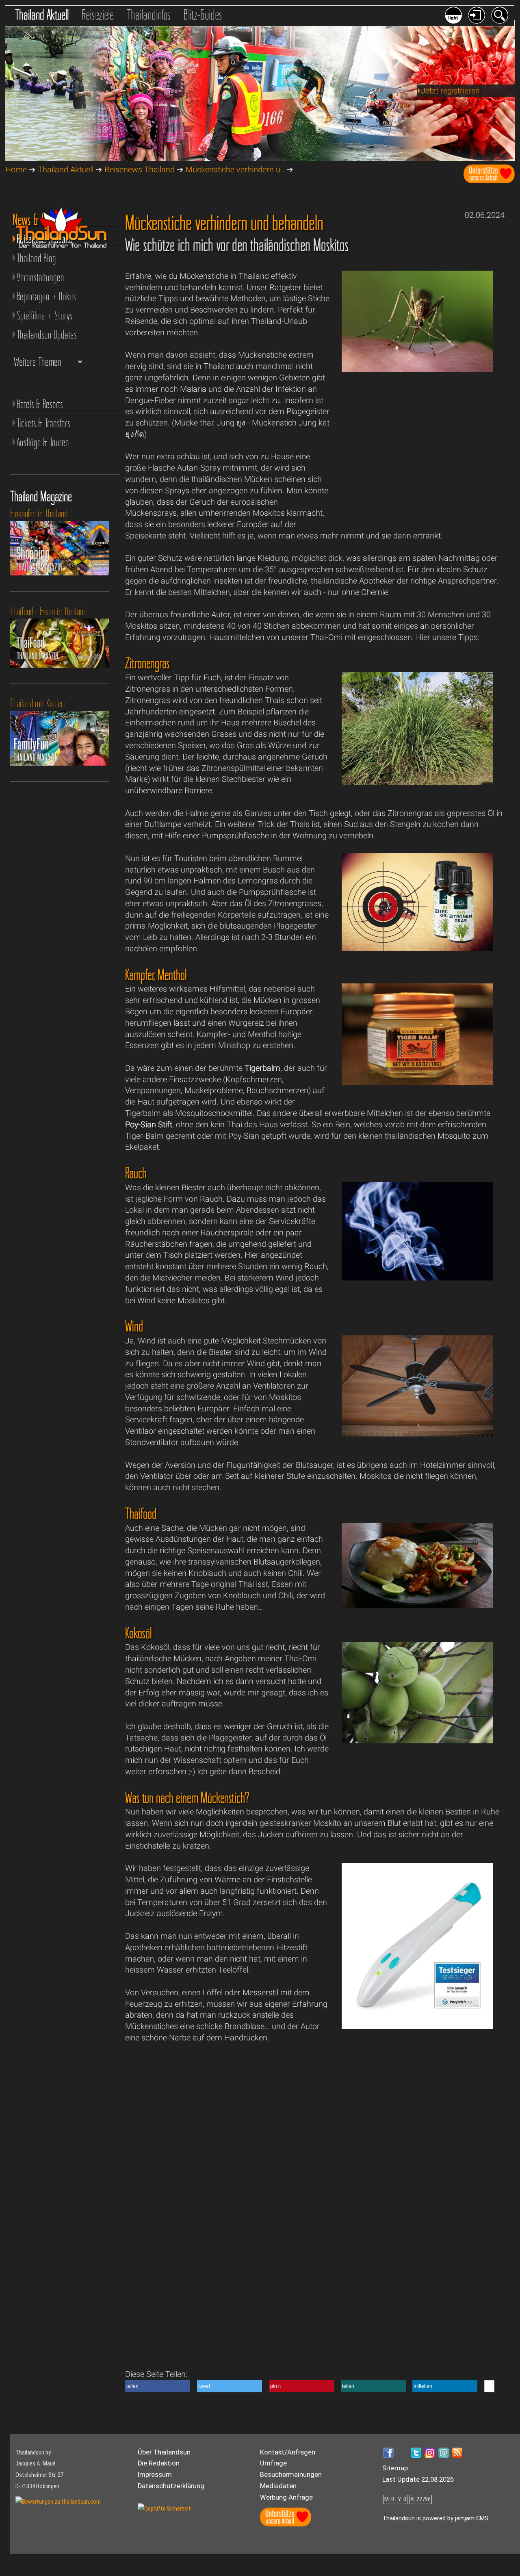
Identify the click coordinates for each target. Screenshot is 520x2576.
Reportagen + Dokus (46, 296)
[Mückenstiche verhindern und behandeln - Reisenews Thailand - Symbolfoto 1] (418, 370)
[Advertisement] (418, 455)
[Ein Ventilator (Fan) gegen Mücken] (418, 1434)
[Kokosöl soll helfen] (418, 1741)
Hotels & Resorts (40, 404)
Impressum (155, 2475)
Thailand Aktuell (42, 15)
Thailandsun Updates (47, 334)
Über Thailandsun (164, 2452)
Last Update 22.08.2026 (418, 2479)
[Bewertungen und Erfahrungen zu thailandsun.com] (58, 2502)
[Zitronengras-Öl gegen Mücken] (418, 948)
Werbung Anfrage (286, 2497)
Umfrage (273, 2463)
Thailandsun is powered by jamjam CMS (435, 2518)
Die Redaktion (159, 2463)
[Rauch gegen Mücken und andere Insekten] (418, 1278)
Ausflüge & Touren (43, 442)
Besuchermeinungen (291, 2475)
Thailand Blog (36, 258)
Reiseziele (98, 15)
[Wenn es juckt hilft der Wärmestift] (418, 2026)
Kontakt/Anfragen (288, 2452)
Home (16, 170)
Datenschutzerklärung (171, 2486)
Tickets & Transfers (43, 423)
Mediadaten (278, 2486)
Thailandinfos (149, 15)
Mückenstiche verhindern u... (236, 170)
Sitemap (395, 2468)
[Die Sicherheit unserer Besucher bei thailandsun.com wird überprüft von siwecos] (164, 2509)
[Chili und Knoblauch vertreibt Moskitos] (418, 1605)
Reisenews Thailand (140, 170)
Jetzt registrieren (450, 91)
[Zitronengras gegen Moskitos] (418, 782)
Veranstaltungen (40, 277)
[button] (158, 2386)
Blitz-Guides (203, 15)
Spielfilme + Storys (44, 315)
